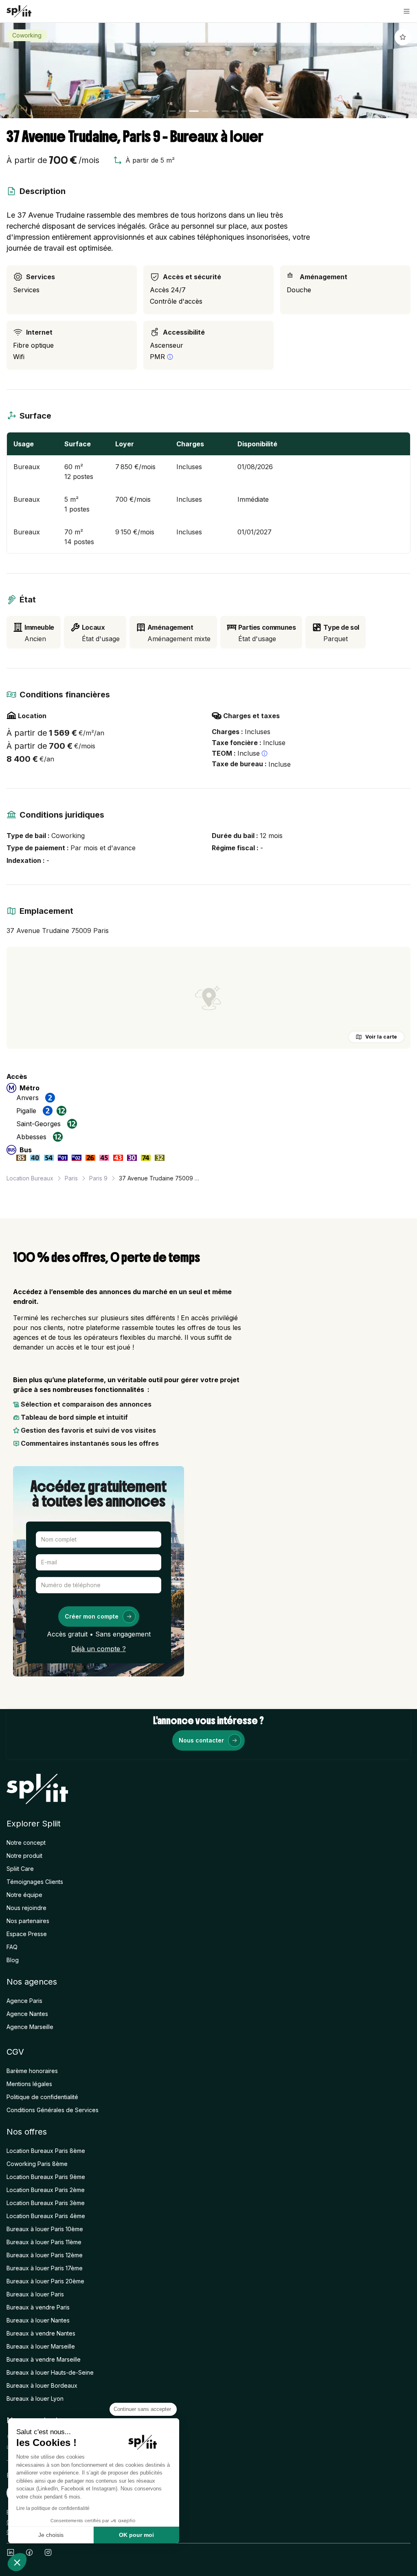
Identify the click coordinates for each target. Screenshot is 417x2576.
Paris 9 (98, 1178)
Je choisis (51, 2535)
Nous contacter (201, 1740)
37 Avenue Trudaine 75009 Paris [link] (160, 1178)
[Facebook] (29, 2552)
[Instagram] (48, 2552)
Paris (71, 1178)
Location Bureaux (30, 1178)
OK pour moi (136, 2535)
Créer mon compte (92, 1616)
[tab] (173, 111)
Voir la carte (381, 1037)
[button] (407, 11)
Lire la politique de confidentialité (53, 2508)
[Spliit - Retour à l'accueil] (19, 11)
